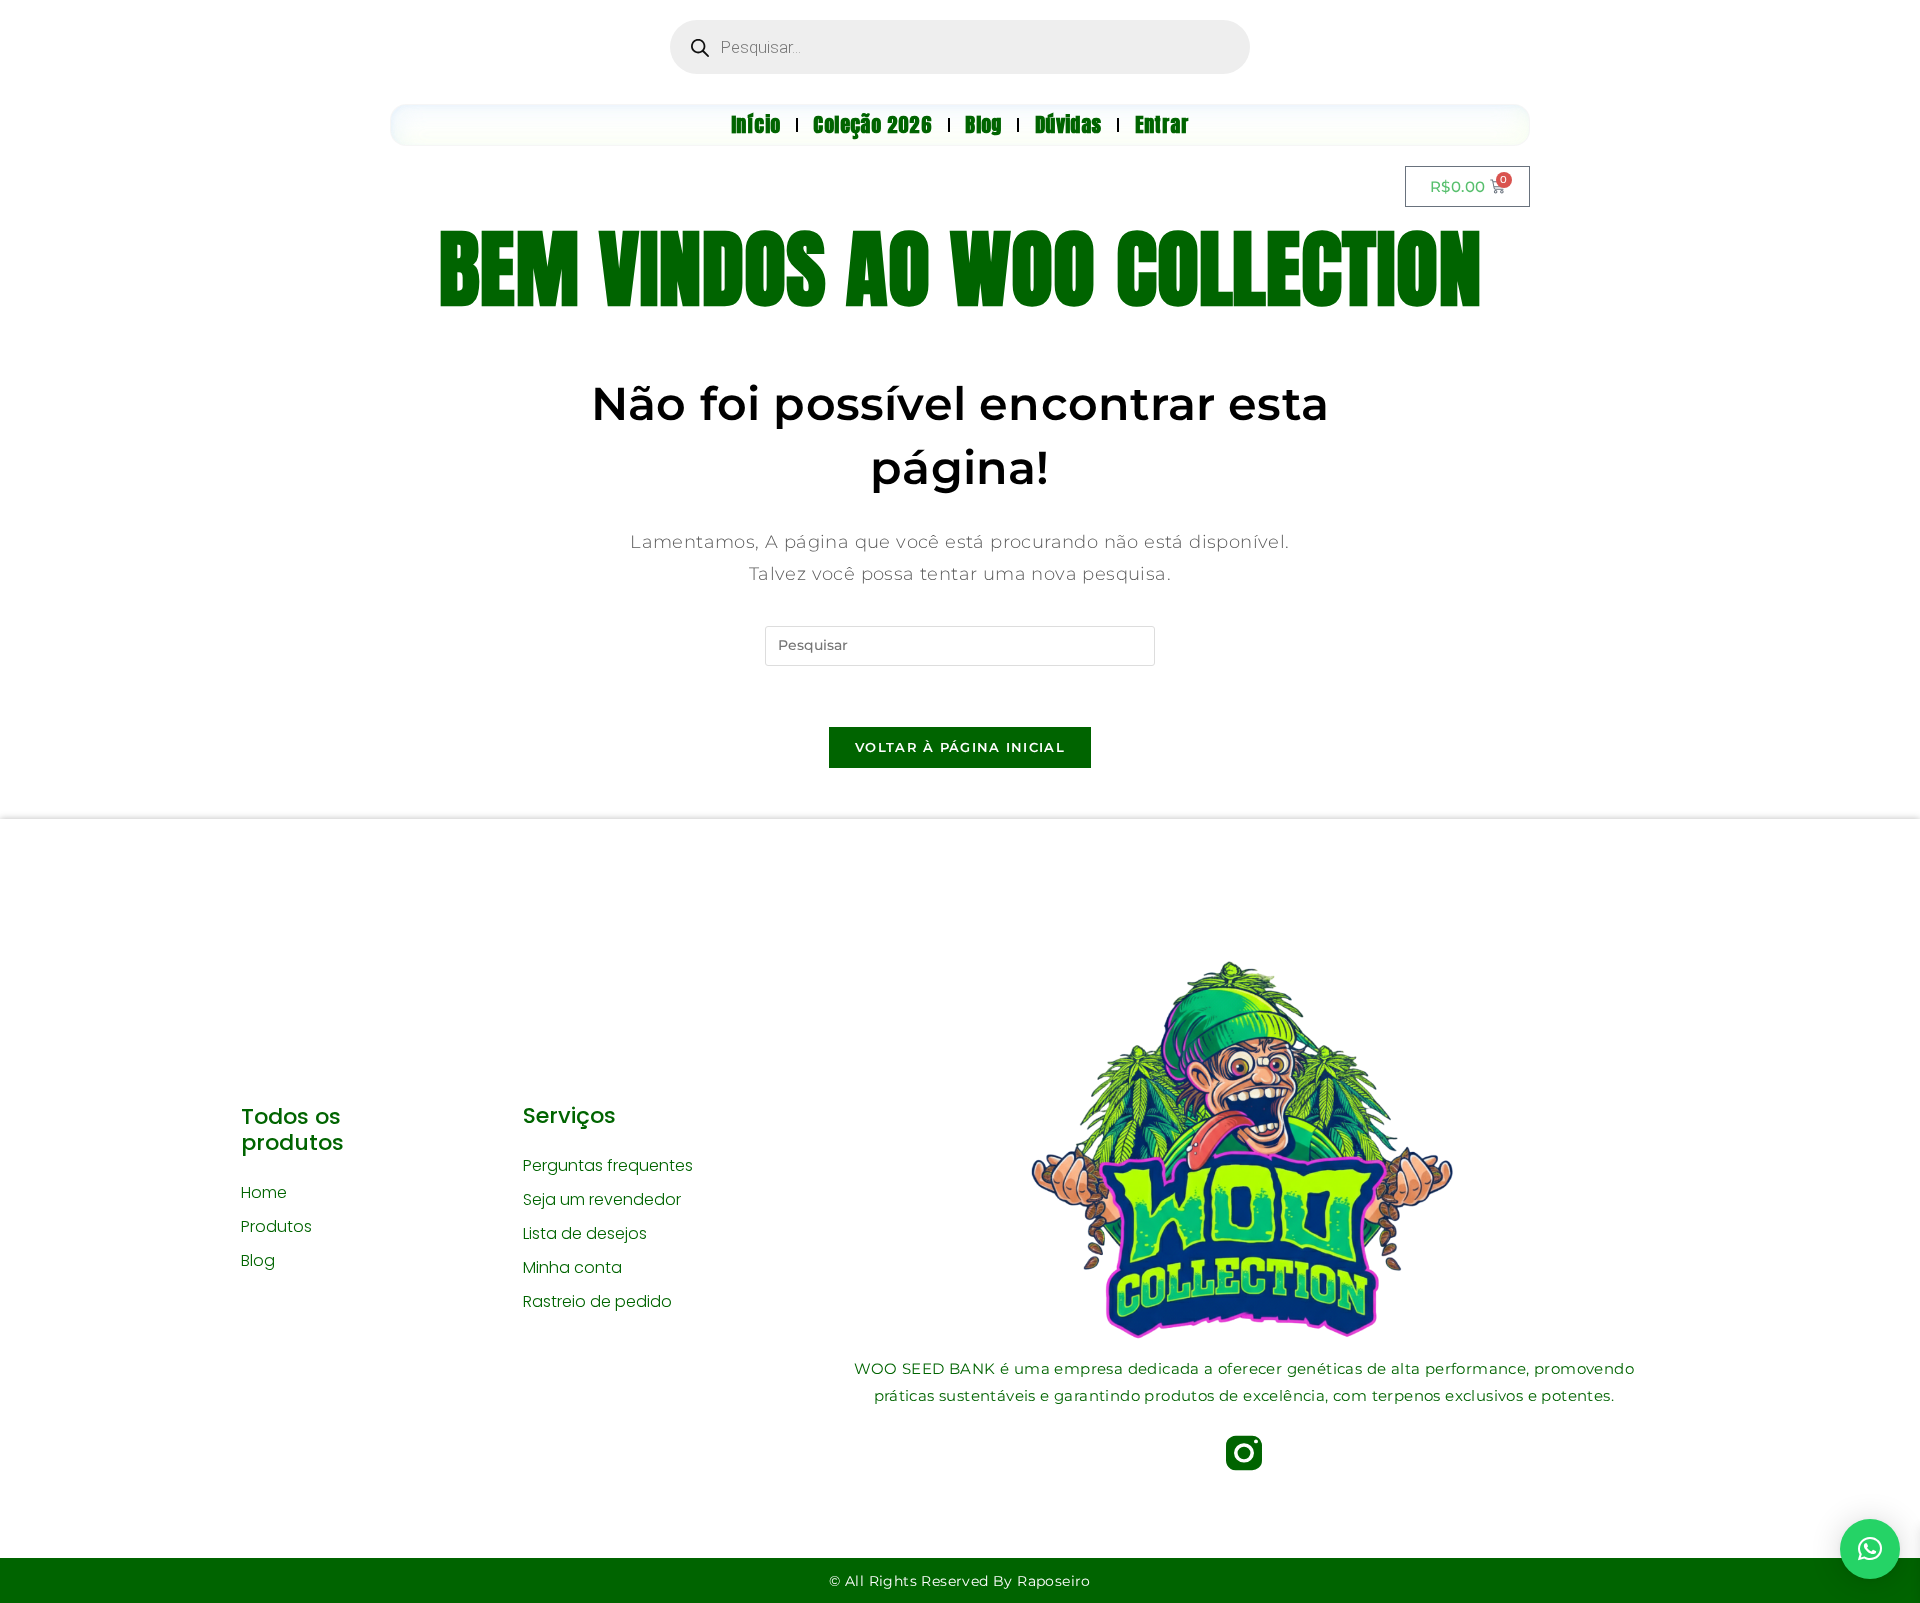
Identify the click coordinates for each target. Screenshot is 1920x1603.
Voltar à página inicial (960, 747)
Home (264, 1192)
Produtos (276, 1226)
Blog (258, 1260)
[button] (1870, 1549)
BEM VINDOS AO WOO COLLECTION (960, 269)
